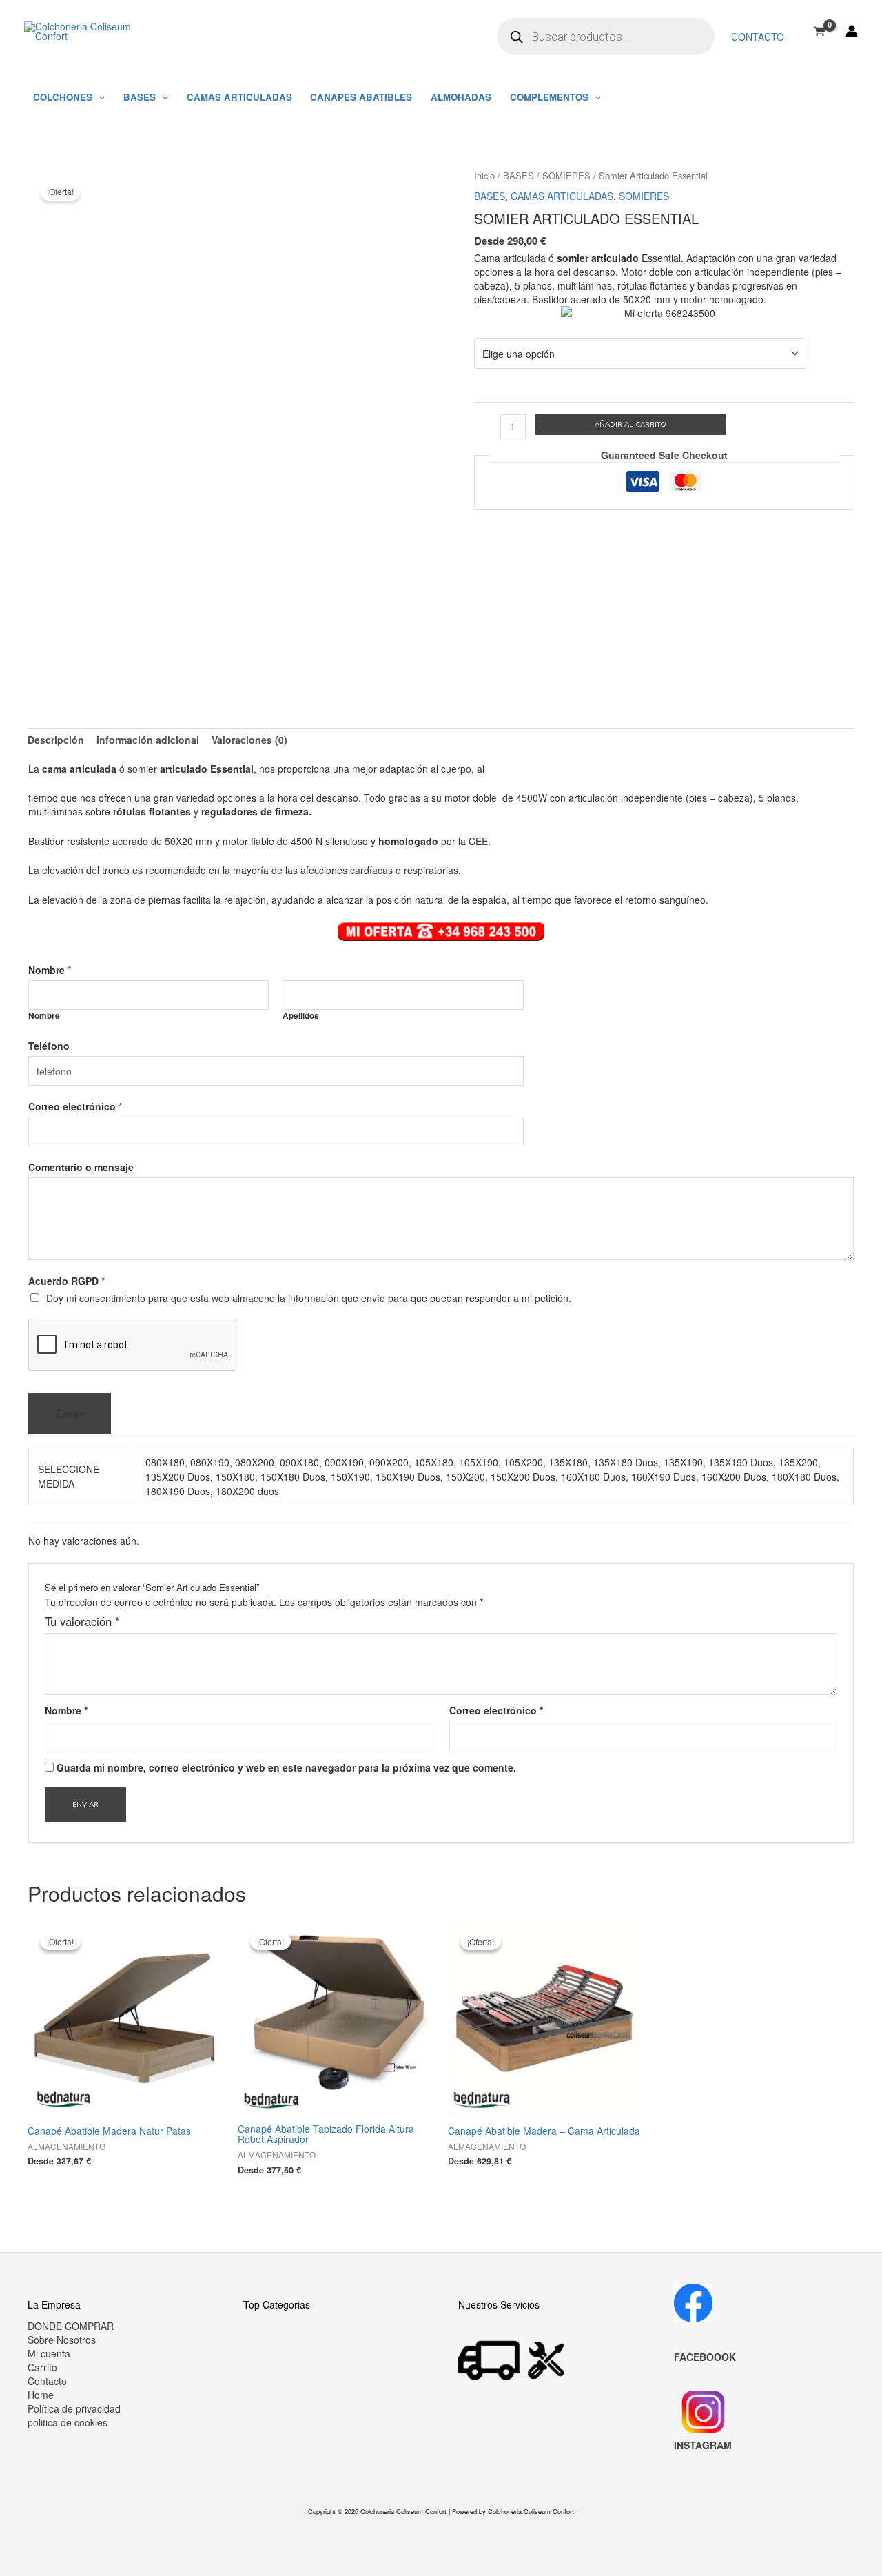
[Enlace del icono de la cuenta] (852, 31)
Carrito (42, 2367)
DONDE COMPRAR (71, 2326)
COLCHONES (63, 97)
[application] (99, 97)
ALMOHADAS (461, 97)
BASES (140, 97)
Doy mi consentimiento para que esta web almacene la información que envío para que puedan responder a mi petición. (309, 1298)
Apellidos (301, 1016)
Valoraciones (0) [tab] (249, 740)
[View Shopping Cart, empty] (820, 31)
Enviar (70, 1414)
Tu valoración (82, 1621)
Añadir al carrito (630, 425)
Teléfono (49, 1046)
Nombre (50, 970)
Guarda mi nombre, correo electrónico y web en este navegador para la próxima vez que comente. (286, 1767)
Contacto (758, 37)
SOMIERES (566, 175)
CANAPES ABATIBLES (361, 97)
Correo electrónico (75, 1106)
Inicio (484, 175)
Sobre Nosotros (62, 2340)
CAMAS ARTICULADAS (239, 97)
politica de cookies (68, 2422)
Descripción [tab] (56, 740)
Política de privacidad (74, 2408)
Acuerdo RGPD (66, 1281)
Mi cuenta (49, 2353)
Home (41, 2395)
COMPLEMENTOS (549, 97)
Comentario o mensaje (81, 1167)
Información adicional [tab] (148, 740)
